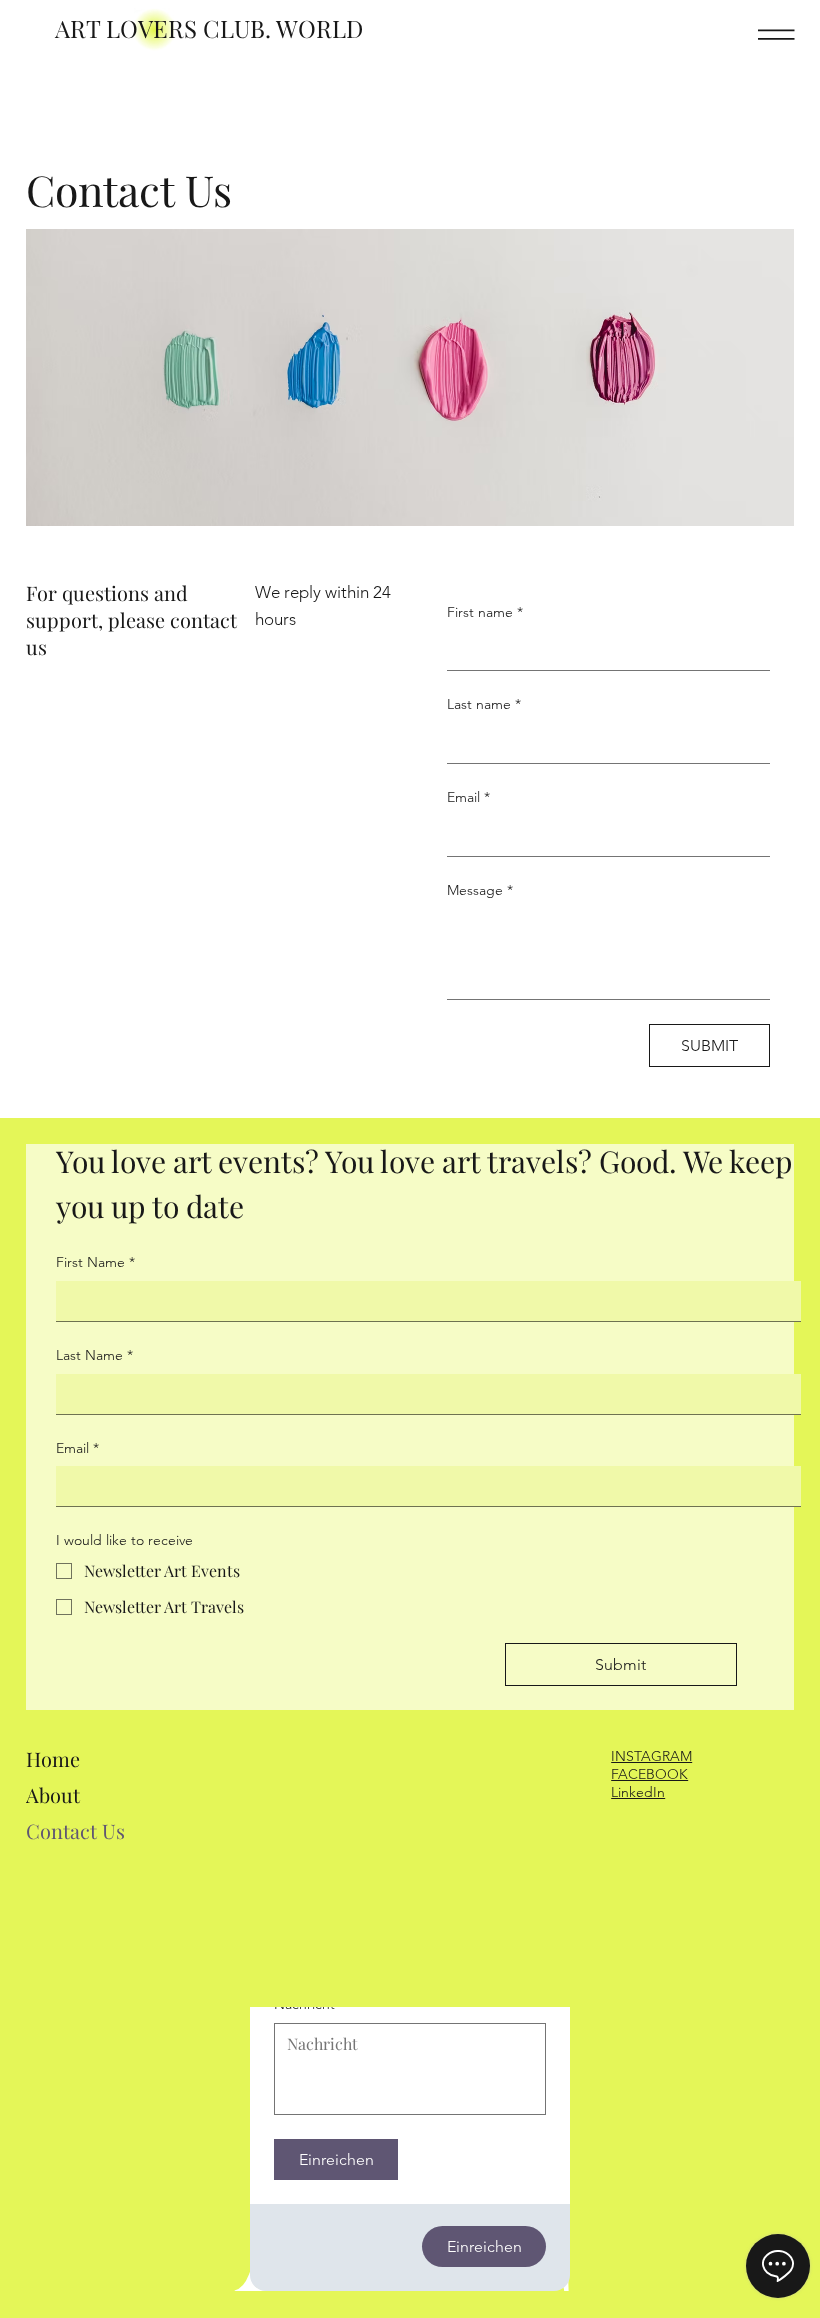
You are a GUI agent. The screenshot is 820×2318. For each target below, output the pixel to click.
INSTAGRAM (651, 1756)
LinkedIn (638, 1792)
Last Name (94, 1355)
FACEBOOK (649, 1774)
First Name (95, 1262)
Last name (484, 704)
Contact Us (75, 1830)
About (53, 1794)
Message (480, 890)
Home (53, 1758)
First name (485, 612)
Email (468, 797)
